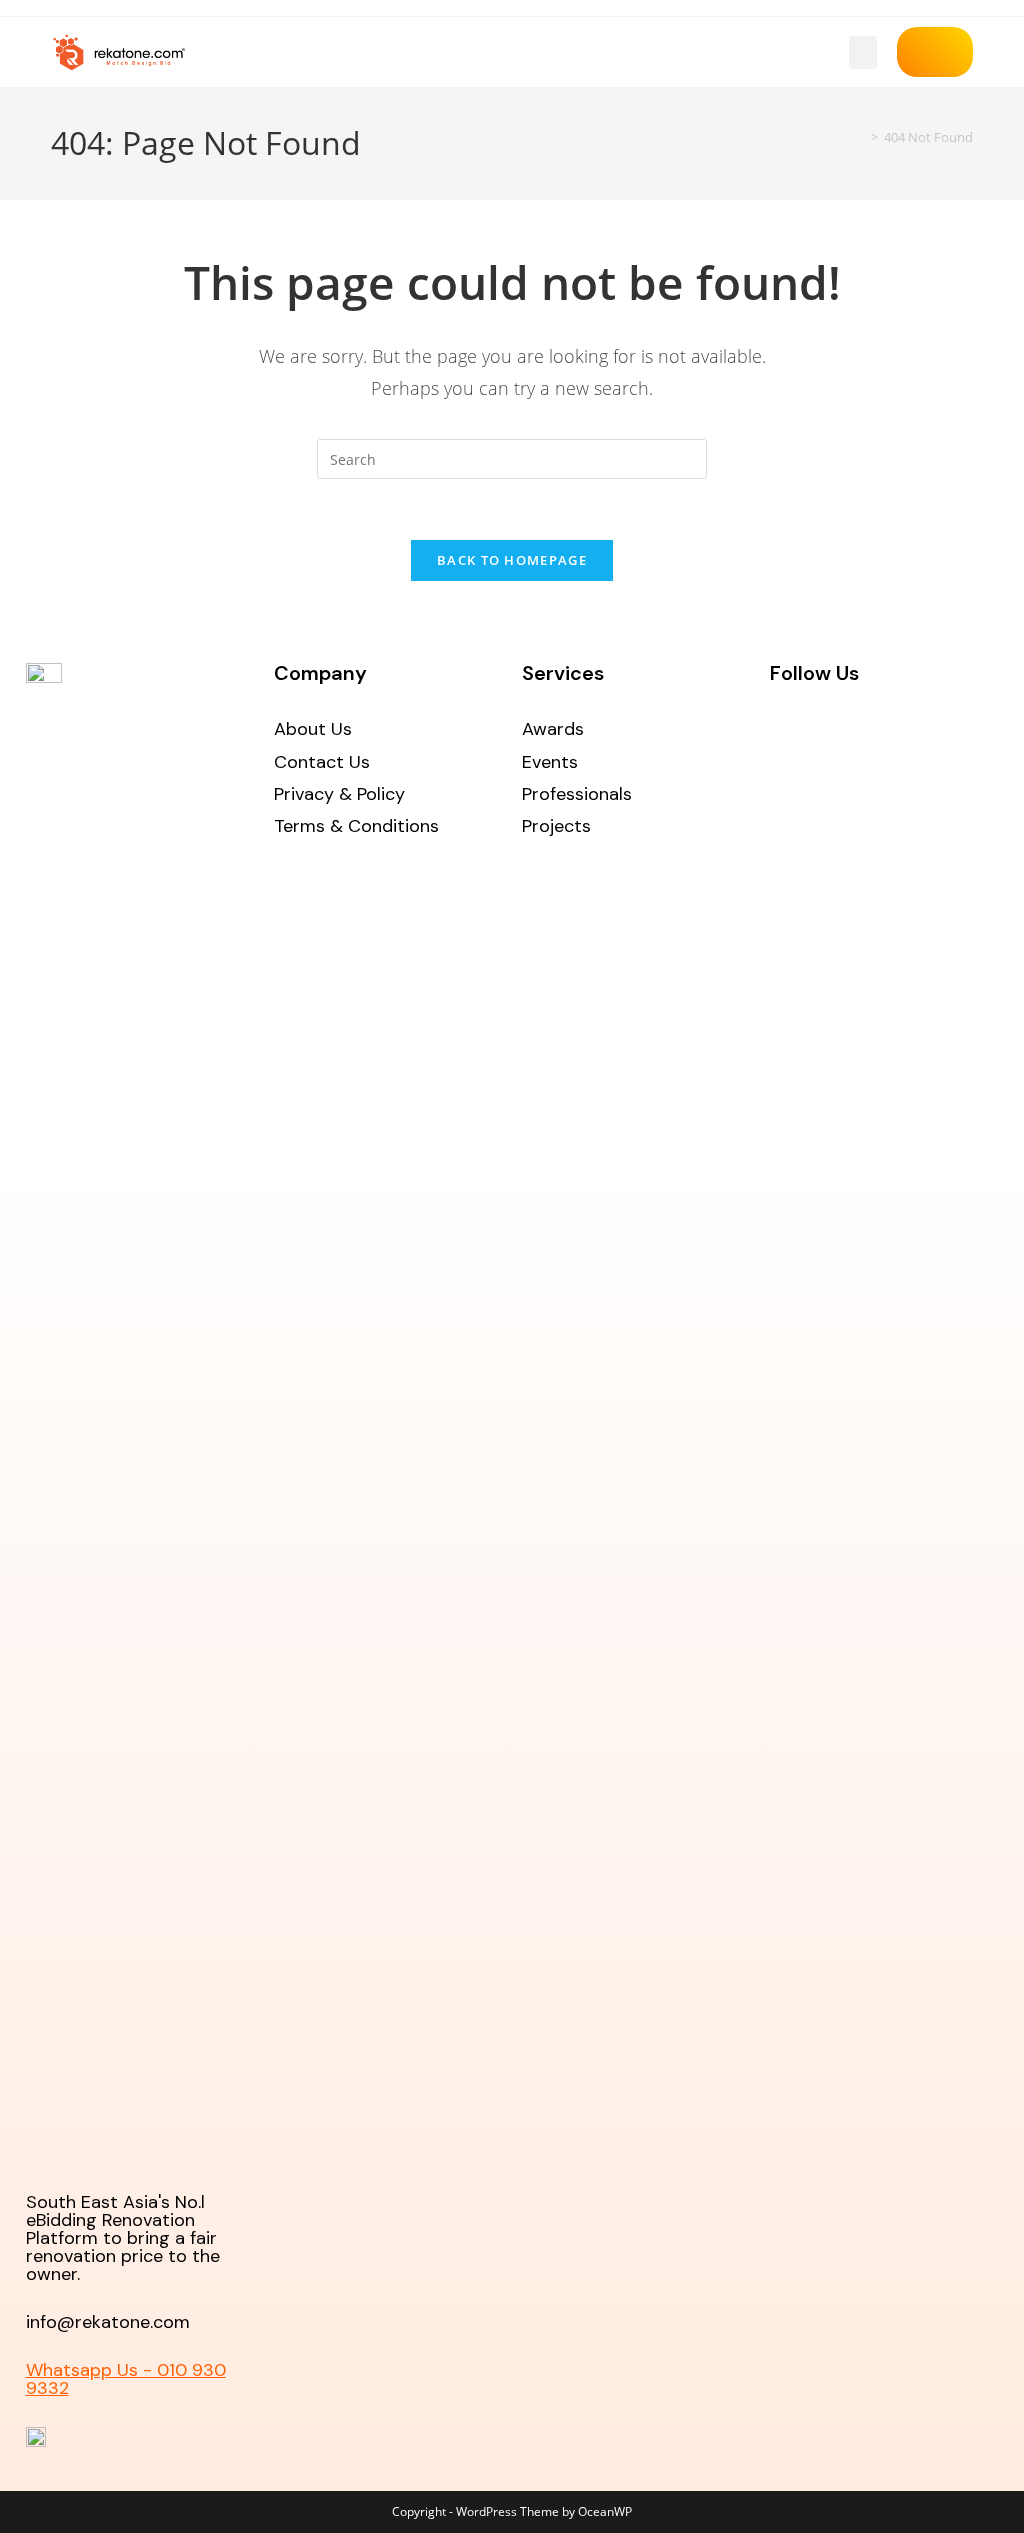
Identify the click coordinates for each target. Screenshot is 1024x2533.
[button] (863, 52)
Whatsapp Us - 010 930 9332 (126, 2379)
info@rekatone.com (108, 2322)
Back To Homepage (512, 560)
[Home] (860, 137)
